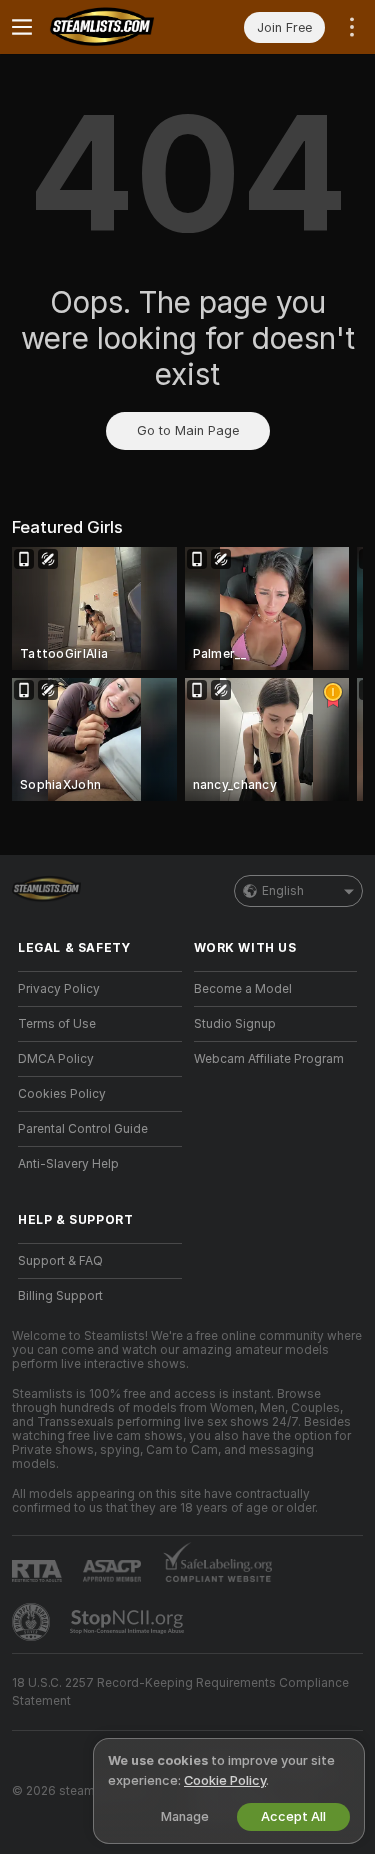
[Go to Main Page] (116, 27)
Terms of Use (57, 1024)
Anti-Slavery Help (68, 1164)
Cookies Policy (62, 1094)
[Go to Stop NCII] (129, 1622)
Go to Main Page (188, 430)
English (283, 891)
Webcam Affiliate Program (269, 1059)
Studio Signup (235, 1024)
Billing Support (60, 1296)
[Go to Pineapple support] (33, 1622)
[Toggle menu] (22, 27)
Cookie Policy (225, 1780)
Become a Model (243, 989)
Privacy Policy (59, 989)
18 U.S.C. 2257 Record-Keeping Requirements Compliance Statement (180, 1692)
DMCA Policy (56, 1059)
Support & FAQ (60, 1261)
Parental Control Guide (83, 1129)
